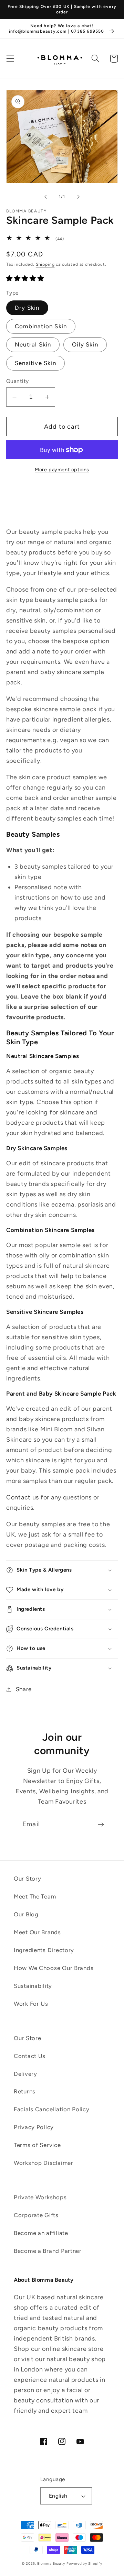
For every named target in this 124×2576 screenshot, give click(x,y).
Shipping (45, 264)
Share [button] (24, 1689)
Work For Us (31, 2004)
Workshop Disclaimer (44, 2163)
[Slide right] (79, 197)
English (58, 2496)
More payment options (62, 470)
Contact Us (30, 2056)
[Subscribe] (101, 1825)
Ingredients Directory (44, 1950)
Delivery (25, 2074)
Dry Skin (27, 308)
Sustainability (33, 1986)
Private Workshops (40, 2197)
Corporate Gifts (36, 2215)
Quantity (18, 381)
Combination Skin (41, 326)
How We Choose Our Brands (54, 1968)
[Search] (96, 59)
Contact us (23, 1497)
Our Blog (26, 1914)
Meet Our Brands (37, 1932)
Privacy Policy (34, 2127)
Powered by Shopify (84, 2563)
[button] (11, 59)
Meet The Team (35, 1896)
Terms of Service (37, 2145)
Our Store (27, 2038)
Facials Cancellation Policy (51, 2109)
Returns (25, 2091)
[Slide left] (45, 197)
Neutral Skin (33, 344)
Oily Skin (85, 344)
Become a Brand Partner (48, 2251)
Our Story (27, 1879)
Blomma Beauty (51, 2563)
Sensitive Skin (35, 363)
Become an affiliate (41, 2233)
